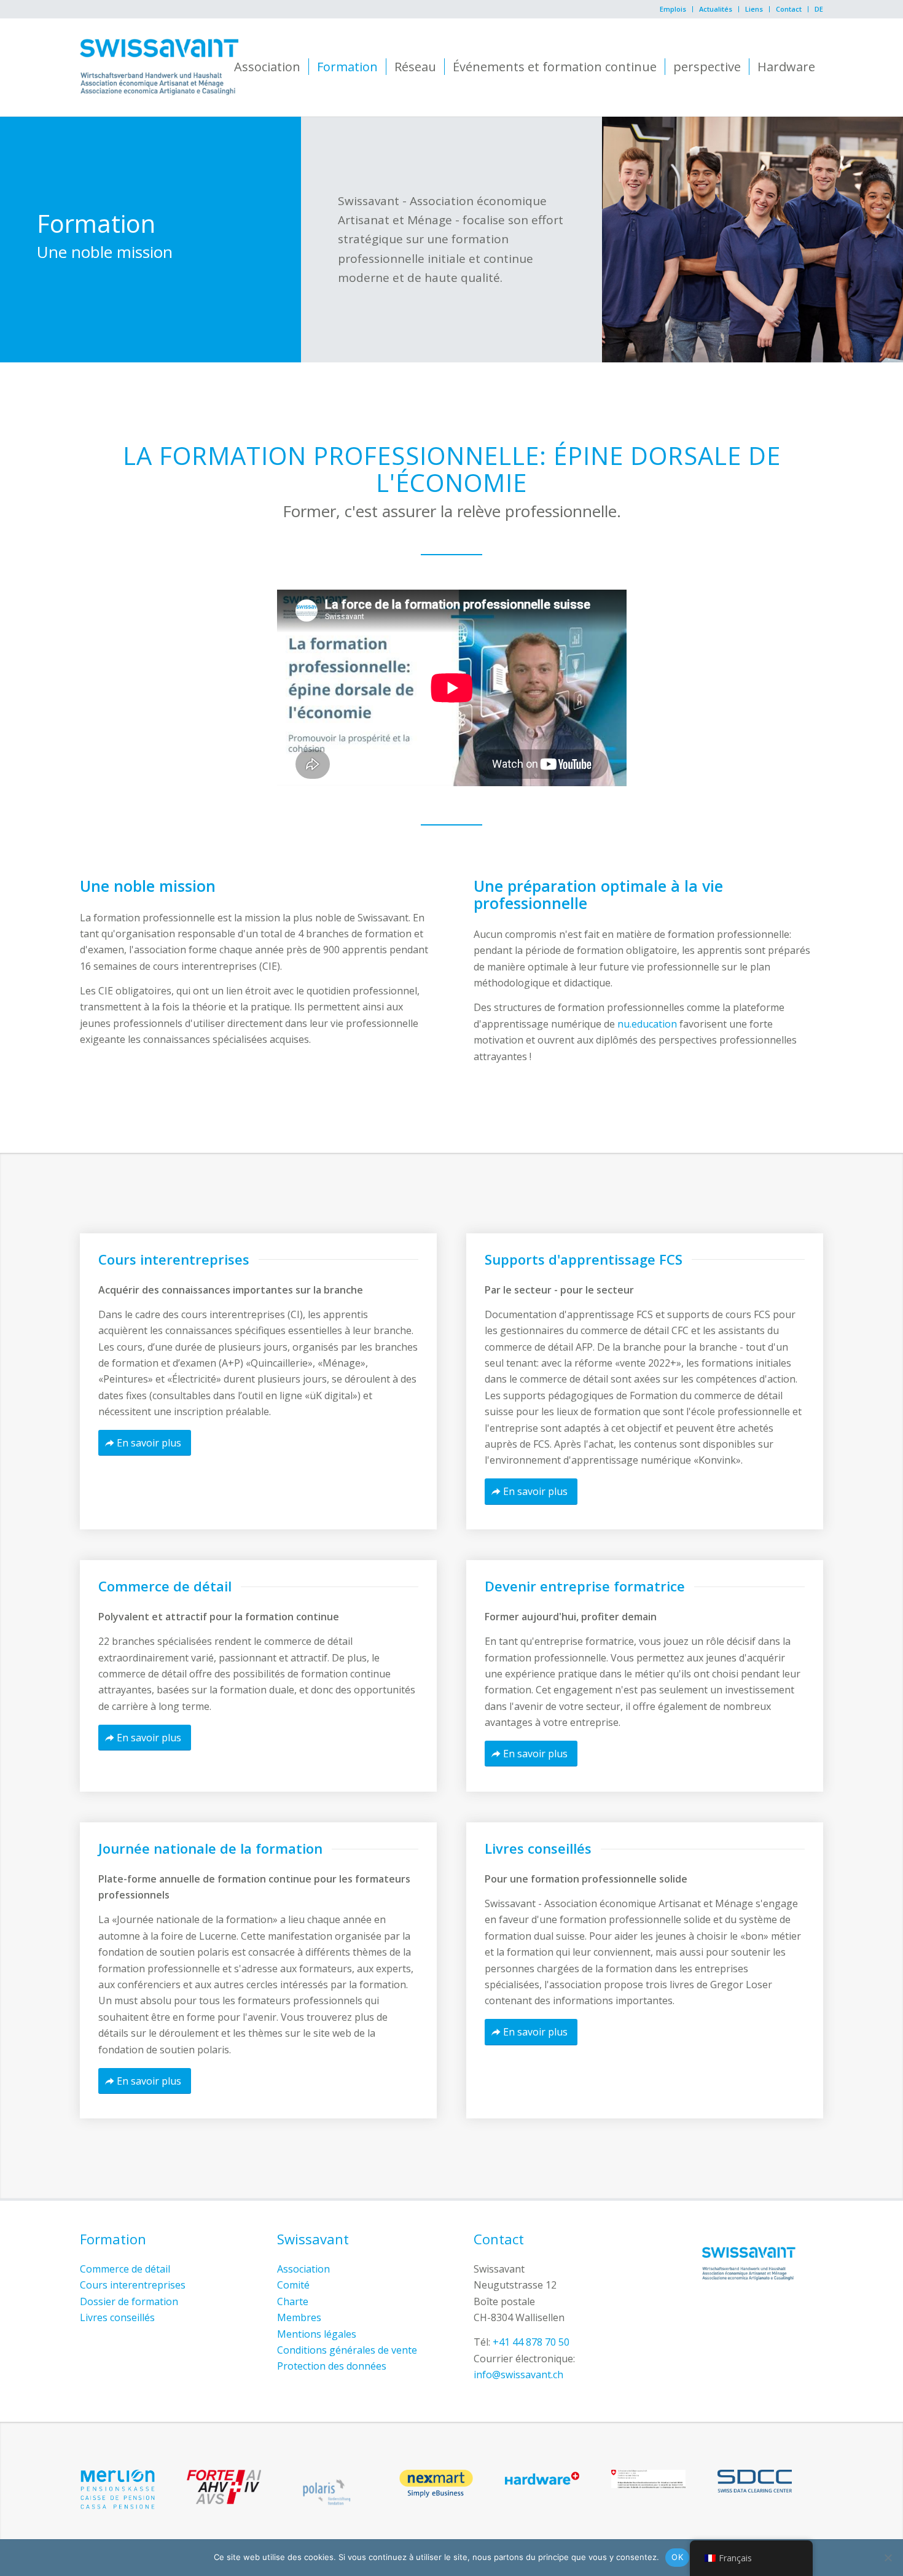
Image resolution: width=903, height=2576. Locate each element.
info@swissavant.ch (518, 2375)
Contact (789, 9)
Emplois (673, 9)
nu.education (647, 1024)
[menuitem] (673, 9)
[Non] (888, 2558)
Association (303, 2269)
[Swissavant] (159, 67)
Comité (293, 2285)
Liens (754, 9)
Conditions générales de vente (347, 2350)
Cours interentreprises (133, 2285)
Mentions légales (317, 2334)
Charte (293, 2301)
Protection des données (332, 2366)
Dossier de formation (129, 2301)
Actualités (716, 9)
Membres (299, 2317)
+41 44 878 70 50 (531, 2342)
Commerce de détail (125, 2269)
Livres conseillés (117, 2317)
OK (677, 2557)
